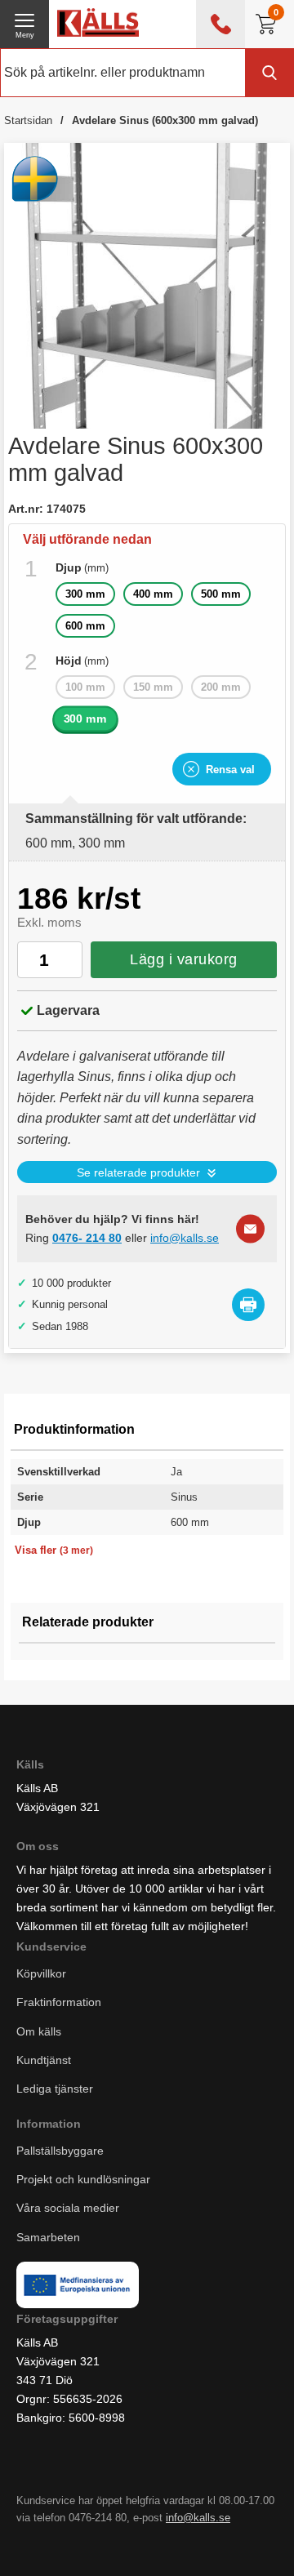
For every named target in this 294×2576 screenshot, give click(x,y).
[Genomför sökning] (269, 73)
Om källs (39, 2031)
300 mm (85, 594)
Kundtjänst (44, 2060)
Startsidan (28, 120)
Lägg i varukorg (184, 959)
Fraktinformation (59, 2003)
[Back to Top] (159, 2543)
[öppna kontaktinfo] (220, 24)
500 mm (221, 594)
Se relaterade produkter (138, 1173)
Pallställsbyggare (60, 2151)
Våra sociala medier (68, 2209)
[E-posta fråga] (250, 1228)
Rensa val (230, 770)
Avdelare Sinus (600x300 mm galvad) (165, 120)
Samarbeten (50, 2237)
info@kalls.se (185, 1238)
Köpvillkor (41, 1974)
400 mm (153, 594)
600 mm (85, 626)
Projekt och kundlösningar (83, 2180)
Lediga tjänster (55, 2089)
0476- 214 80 (87, 1238)
